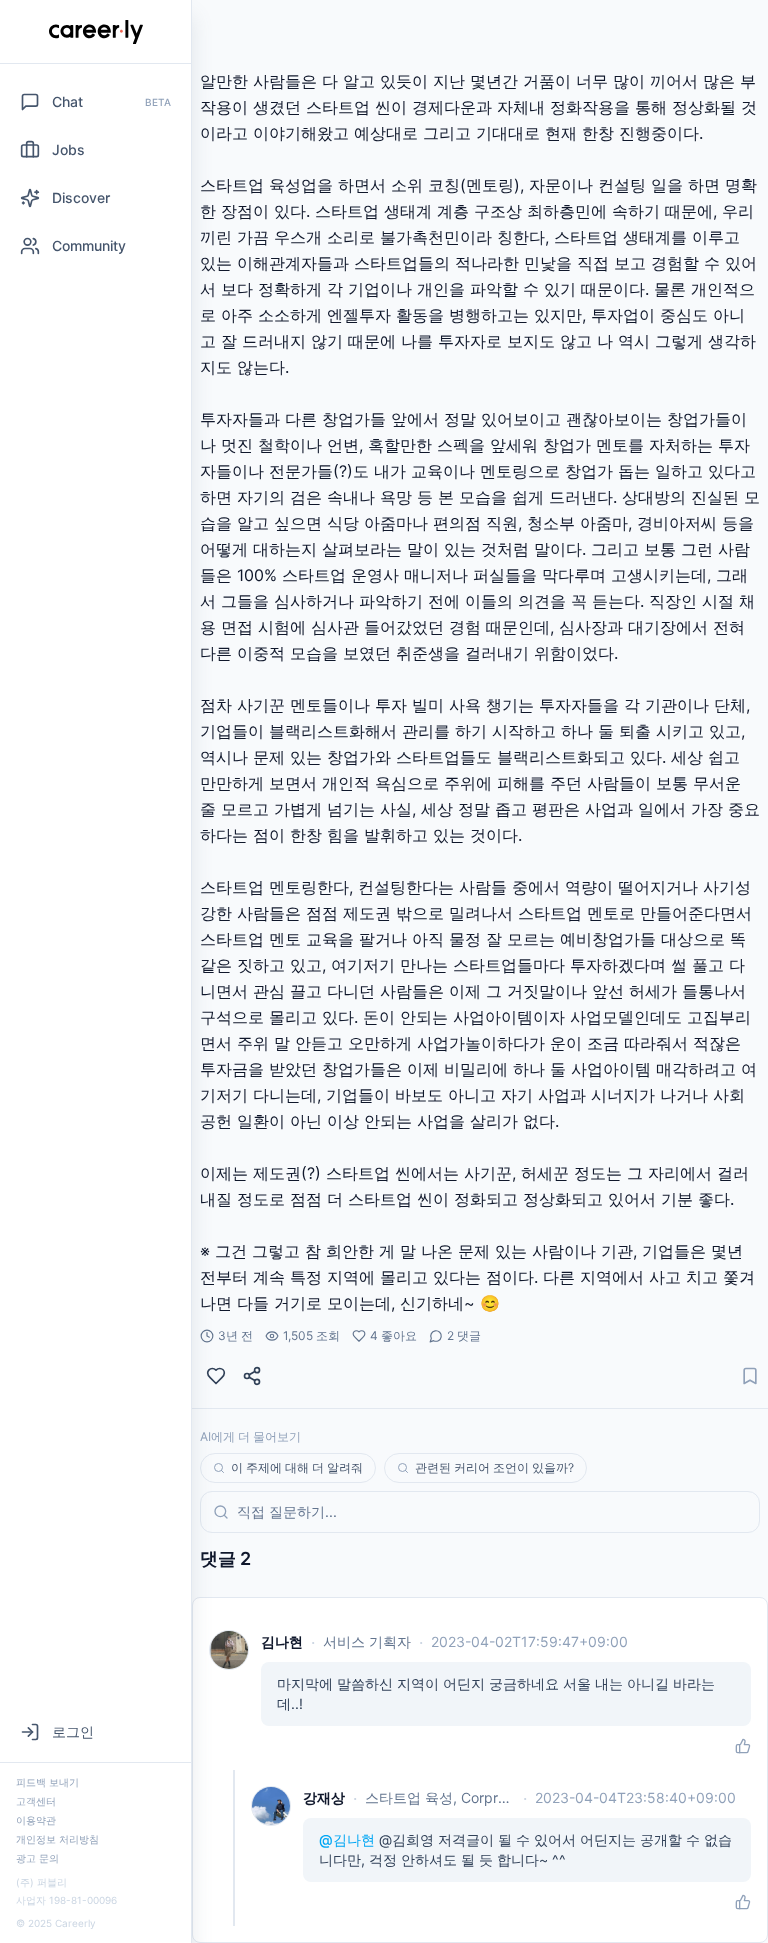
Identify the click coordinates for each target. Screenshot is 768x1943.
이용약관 (36, 1820)
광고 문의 (37, 1858)
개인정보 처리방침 (57, 1839)
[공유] (252, 1376)
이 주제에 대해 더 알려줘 (297, 1467)
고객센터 (36, 1801)
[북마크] (750, 1376)
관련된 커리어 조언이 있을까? (494, 1467)
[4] (216, 1376)
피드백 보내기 (47, 1782)
